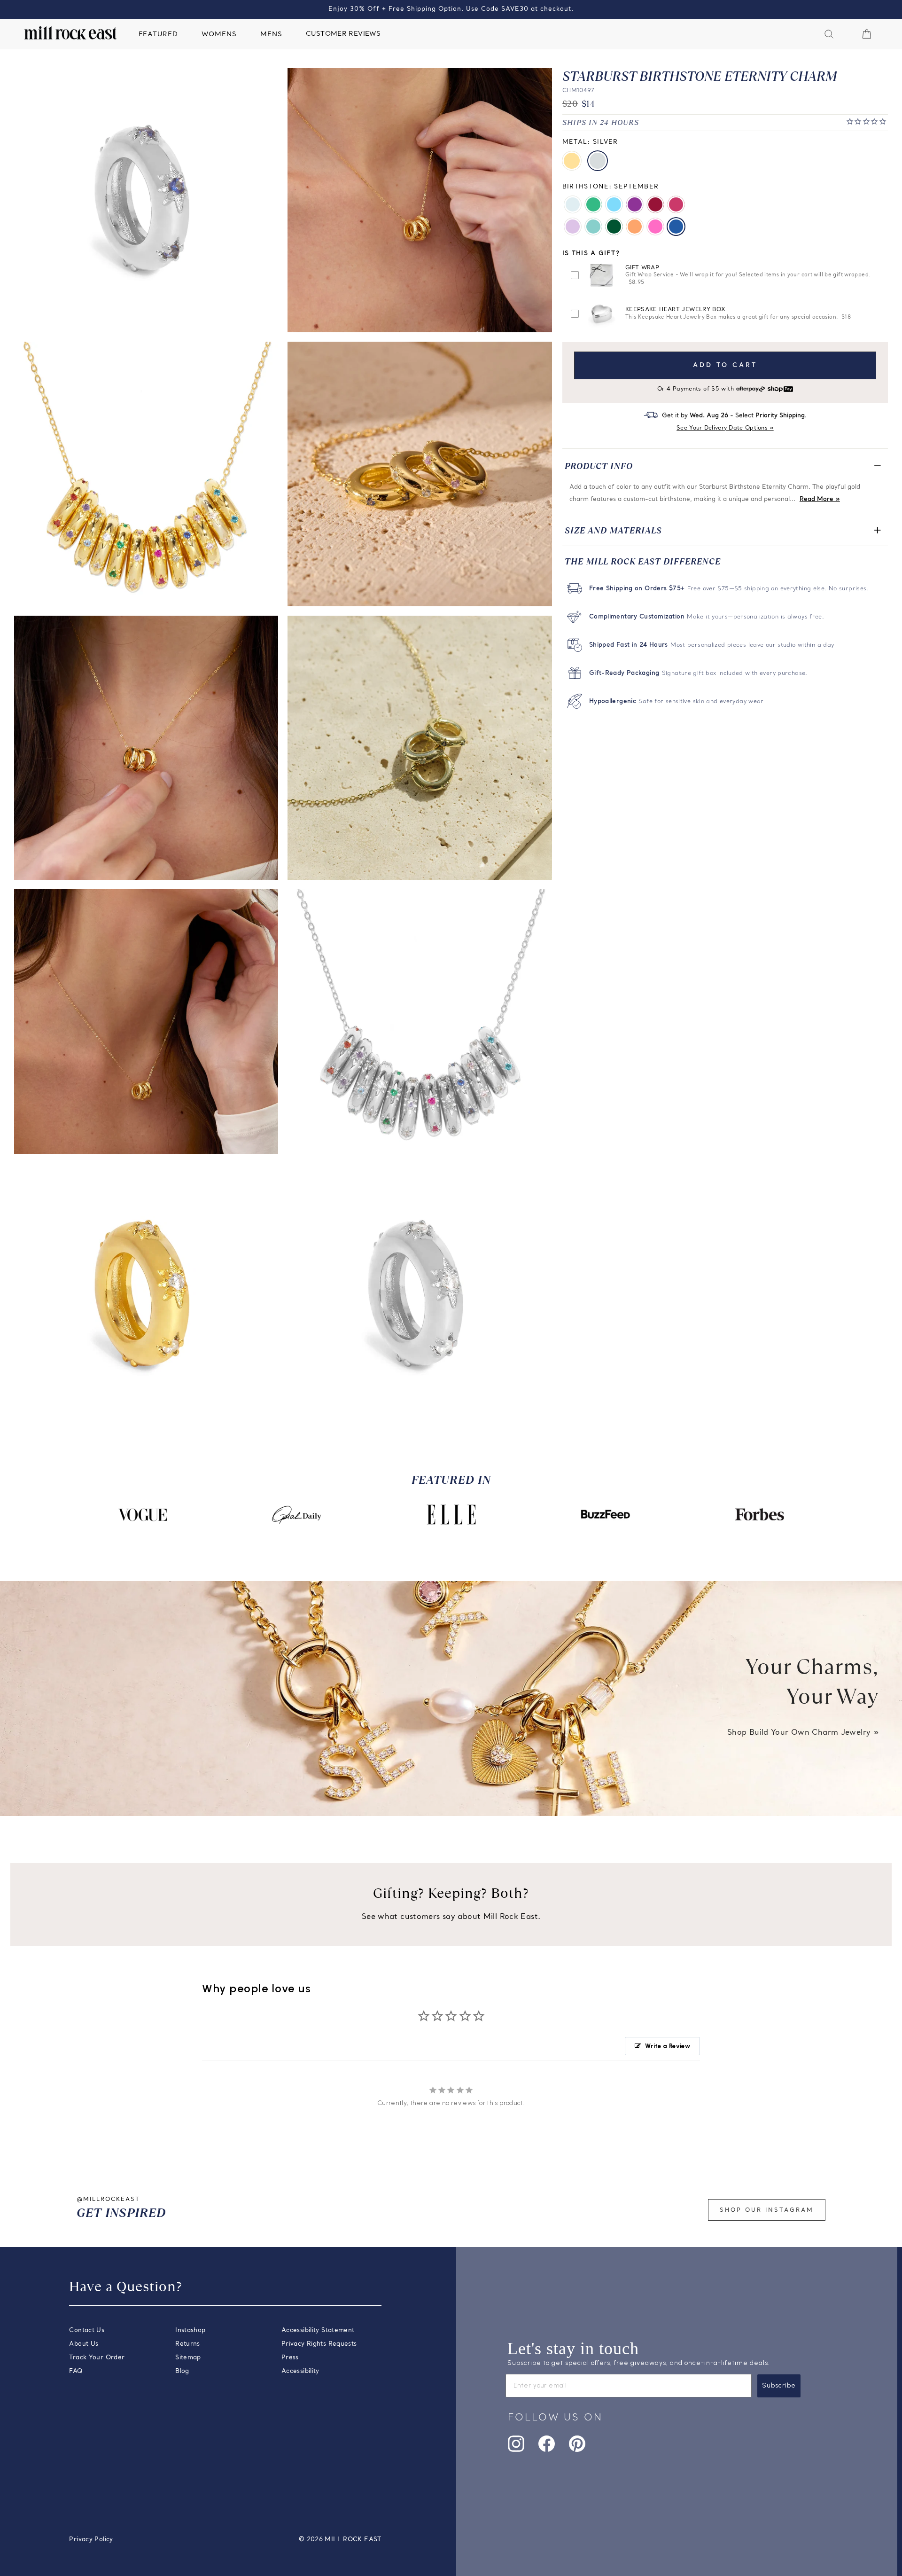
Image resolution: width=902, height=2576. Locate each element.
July (676, 204)
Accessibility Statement (318, 2330)
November (635, 227)
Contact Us (87, 2330)
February (635, 204)
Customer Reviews (343, 34)
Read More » (820, 499)
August (593, 204)
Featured (158, 35)
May (614, 227)
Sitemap (188, 2358)
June (573, 227)
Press (290, 2358)
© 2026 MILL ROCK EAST (340, 2540)
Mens (271, 35)
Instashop (190, 2330)
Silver (598, 161)
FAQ (76, 2371)
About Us (84, 2344)
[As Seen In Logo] (142, 1515)
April (573, 204)
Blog (182, 2371)
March (593, 227)
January (655, 204)
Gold (572, 161)
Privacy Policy (91, 2540)
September (676, 227)
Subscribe (779, 2385)
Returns (188, 2344)
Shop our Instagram (767, 2210)
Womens (219, 35)
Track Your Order (97, 2358)
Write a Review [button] (668, 2046)
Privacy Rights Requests (319, 2344)
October (655, 227)
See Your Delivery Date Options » (725, 428)
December (614, 204)
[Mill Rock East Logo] (70, 33)
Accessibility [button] (300, 2371)
